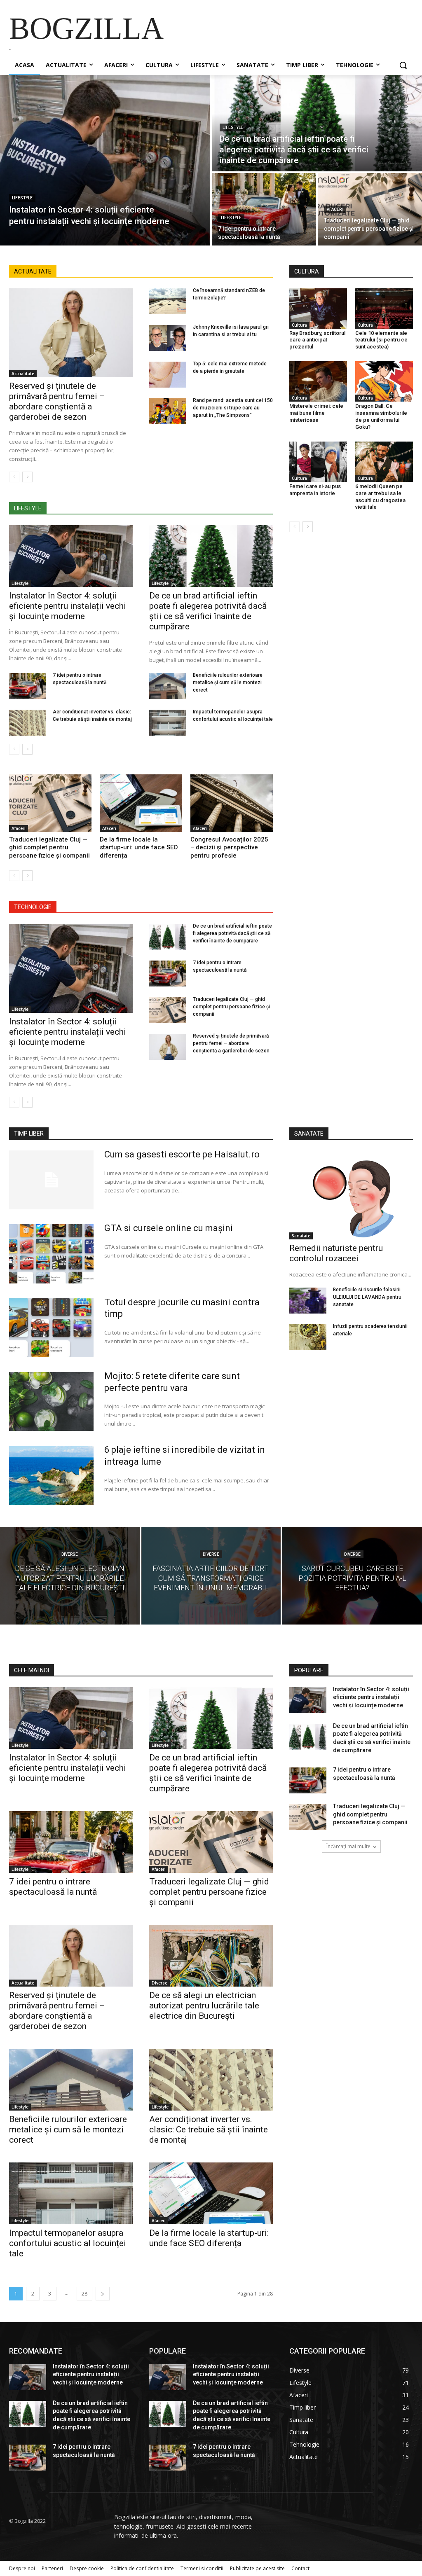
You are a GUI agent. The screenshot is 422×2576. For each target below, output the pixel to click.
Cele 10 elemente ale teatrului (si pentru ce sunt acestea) (381, 340)
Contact (300, 2568)
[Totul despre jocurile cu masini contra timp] (51, 1328)
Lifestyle (22, 198)
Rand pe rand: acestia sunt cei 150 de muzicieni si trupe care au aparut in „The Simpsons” (233, 408)
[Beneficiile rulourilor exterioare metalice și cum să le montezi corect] (168, 686)
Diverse (70, 1554)
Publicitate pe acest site (257, 2568)
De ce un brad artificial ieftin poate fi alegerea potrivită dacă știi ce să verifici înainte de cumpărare (208, 611)
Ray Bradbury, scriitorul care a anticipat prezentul (317, 340)
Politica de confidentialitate (142, 2568)
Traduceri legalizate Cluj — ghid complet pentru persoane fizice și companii (49, 847)
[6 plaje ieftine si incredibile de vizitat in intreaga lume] (51, 1475)
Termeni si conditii (202, 2568)
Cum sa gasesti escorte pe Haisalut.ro (182, 1154)
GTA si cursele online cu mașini (169, 1228)
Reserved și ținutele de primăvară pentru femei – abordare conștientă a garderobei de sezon (57, 401)
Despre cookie (87, 2568)
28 (84, 2294)
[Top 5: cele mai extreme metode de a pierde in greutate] (168, 375)
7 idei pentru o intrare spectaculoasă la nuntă (53, 1887)
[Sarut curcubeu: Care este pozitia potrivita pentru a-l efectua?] (352, 1576)
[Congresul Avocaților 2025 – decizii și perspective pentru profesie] (232, 803)
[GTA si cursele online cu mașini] (51, 1254)
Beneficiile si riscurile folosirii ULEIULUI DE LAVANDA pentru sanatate (367, 1297)
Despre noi (22, 2568)
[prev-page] (14, 477)
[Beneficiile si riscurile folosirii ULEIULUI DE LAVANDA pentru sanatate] (308, 1301)
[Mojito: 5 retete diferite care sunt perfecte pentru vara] (51, 1401)
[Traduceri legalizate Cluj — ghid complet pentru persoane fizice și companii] (370, 209)
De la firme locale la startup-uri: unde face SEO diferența (139, 847)
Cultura (299, 325)
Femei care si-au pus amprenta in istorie (315, 490)
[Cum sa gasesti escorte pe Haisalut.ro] (51, 1180)
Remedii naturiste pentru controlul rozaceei (336, 1253)
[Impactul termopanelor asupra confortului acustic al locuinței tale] (168, 723)
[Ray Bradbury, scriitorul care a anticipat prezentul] (318, 309)
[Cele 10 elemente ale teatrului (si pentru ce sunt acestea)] (384, 309)
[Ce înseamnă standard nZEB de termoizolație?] (168, 301)
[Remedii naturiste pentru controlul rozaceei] (351, 1195)
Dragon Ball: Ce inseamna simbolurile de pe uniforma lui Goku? (381, 416)
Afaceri (335, 209)
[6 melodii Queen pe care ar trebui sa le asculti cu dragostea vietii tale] (384, 462)
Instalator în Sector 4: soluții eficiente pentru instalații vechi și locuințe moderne (68, 606)
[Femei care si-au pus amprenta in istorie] (318, 462)
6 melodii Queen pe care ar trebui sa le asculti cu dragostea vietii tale (380, 497)
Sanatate (301, 1236)
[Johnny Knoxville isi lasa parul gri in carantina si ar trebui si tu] (168, 338)
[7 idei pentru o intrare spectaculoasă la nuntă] (264, 209)
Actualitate (23, 374)
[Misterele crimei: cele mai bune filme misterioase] (318, 381)
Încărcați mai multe (348, 1846)
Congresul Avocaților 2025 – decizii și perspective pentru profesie (229, 847)
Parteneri (52, 2568)
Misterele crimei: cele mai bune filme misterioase (316, 413)
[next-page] (27, 477)
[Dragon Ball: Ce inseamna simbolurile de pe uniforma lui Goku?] (384, 381)
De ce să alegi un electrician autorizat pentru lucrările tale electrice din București (204, 2006)
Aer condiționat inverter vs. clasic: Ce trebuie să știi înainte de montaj (209, 2130)
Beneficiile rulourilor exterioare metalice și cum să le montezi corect (228, 683)
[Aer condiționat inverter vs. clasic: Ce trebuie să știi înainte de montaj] (28, 723)
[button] (403, 65)
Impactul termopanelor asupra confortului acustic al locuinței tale (68, 2243)
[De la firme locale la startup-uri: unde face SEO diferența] (141, 803)
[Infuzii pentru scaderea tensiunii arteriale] (308, 1337)
